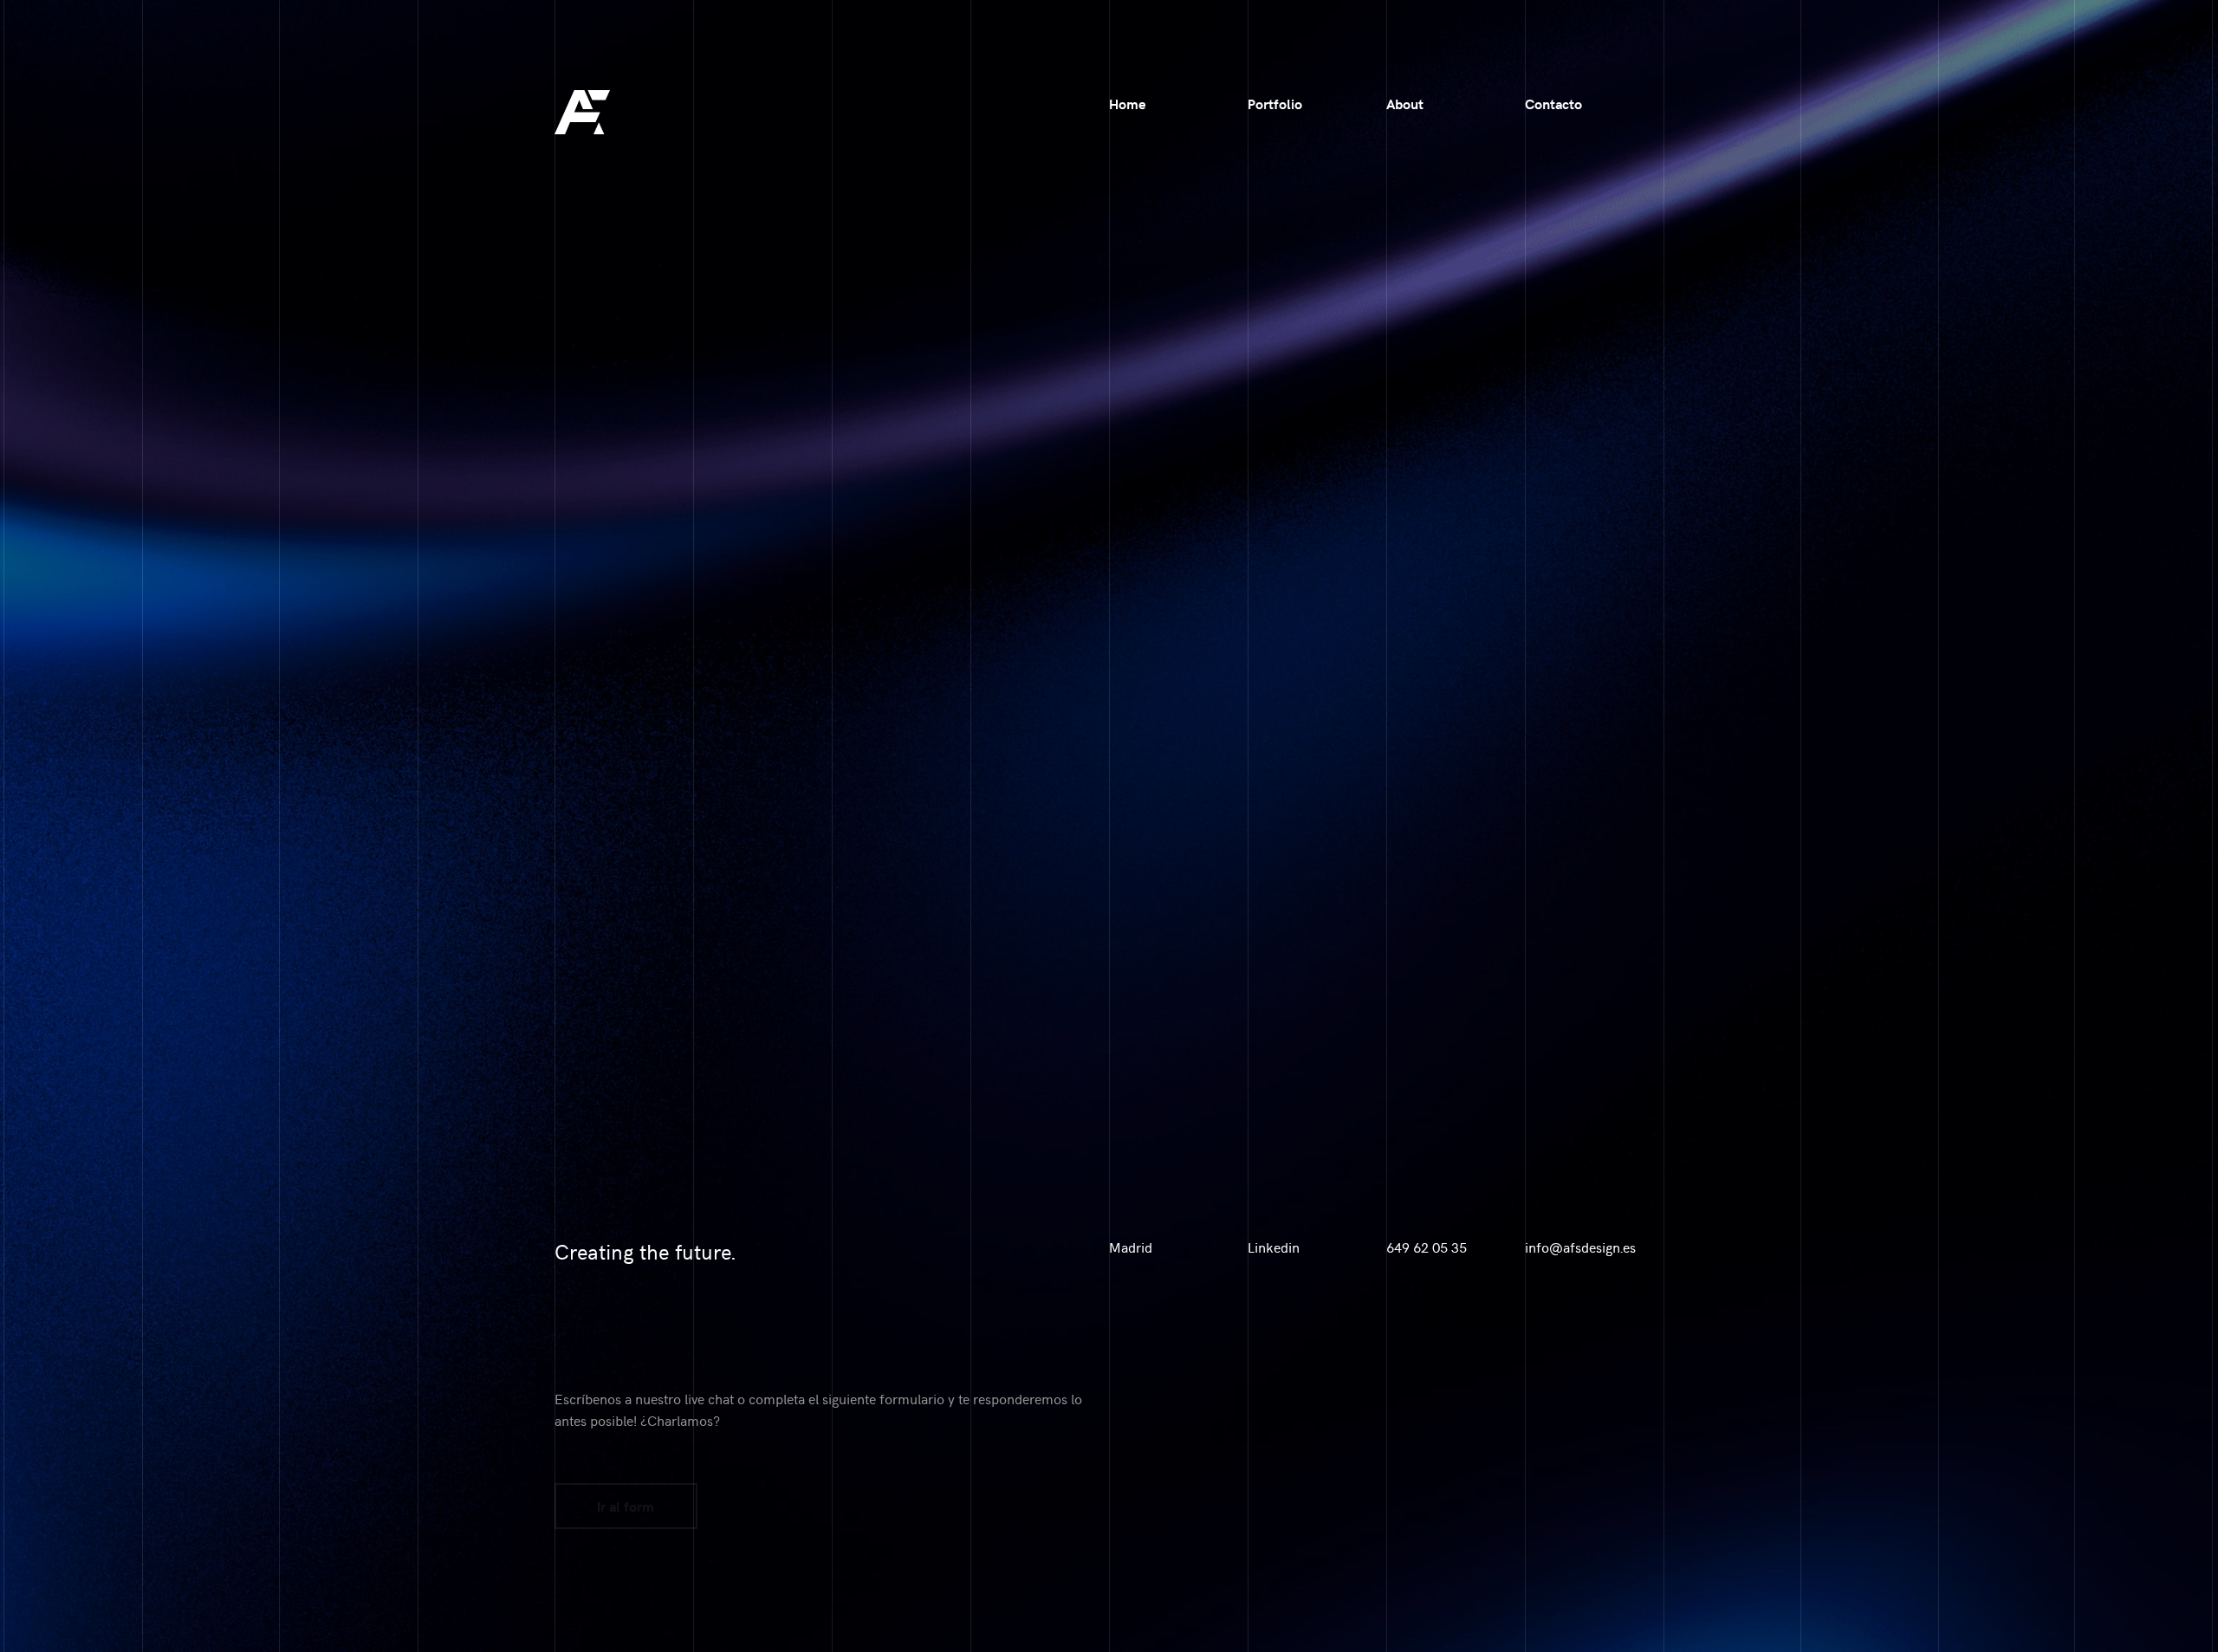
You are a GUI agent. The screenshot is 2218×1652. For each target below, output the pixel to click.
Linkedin (1274, 1247)
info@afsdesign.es (1580, 1247)
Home (1127, 104)
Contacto (1553, 104)
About (1405, 104)
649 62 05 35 (1427, 1247)
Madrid (1131, 1247)
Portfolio (1275, 104)
